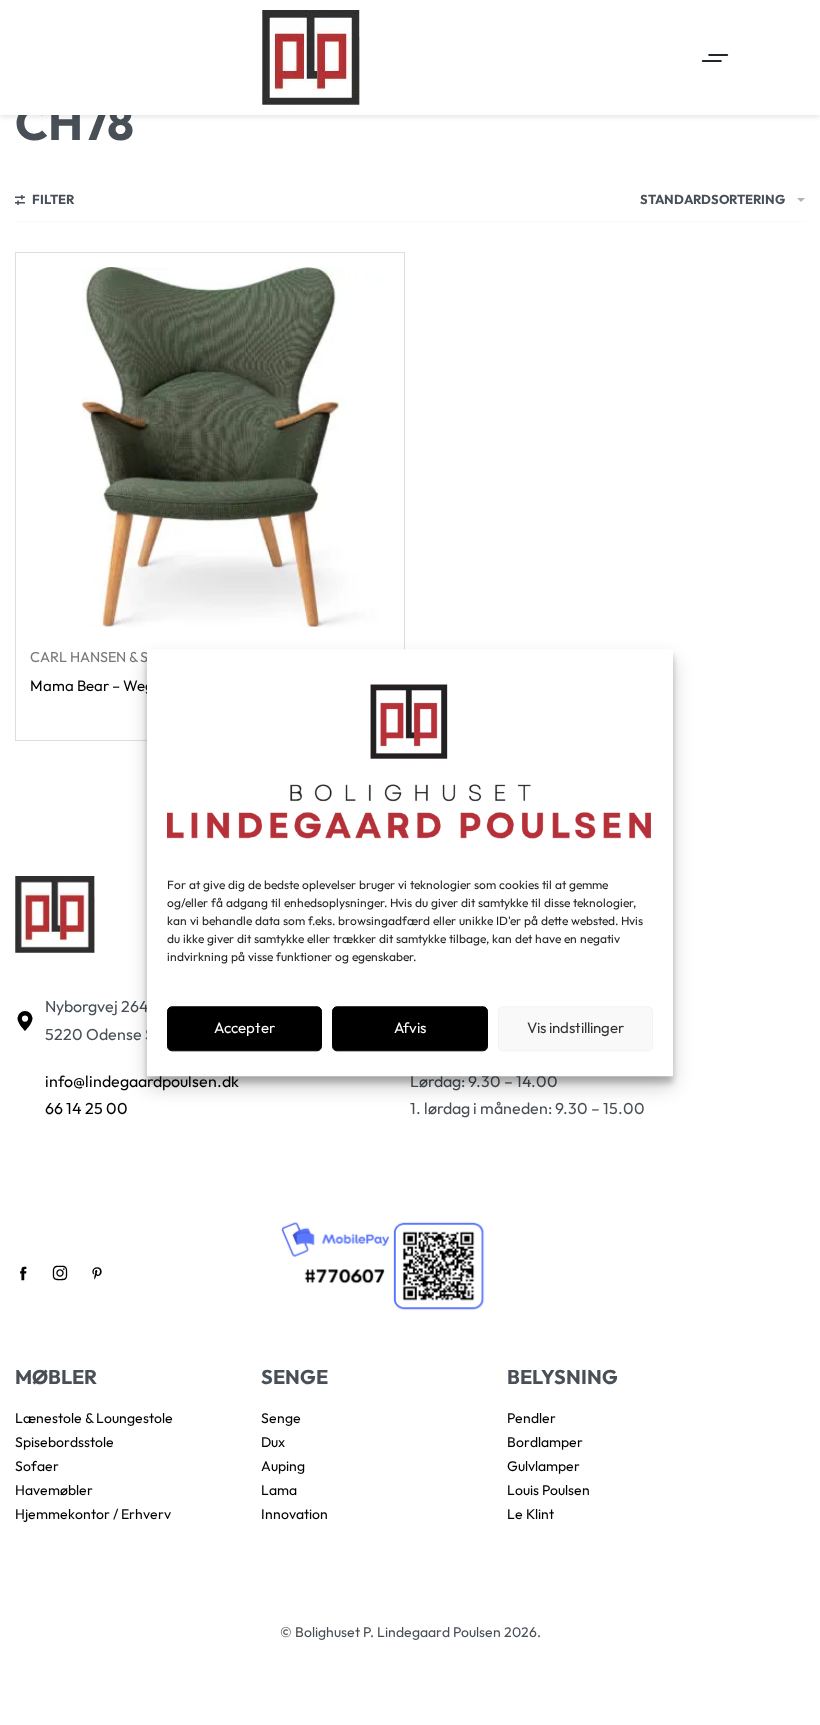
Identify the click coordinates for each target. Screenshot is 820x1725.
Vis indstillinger (575, 1028)
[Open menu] (715, 58)
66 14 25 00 (86, 1108)
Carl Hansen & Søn (99, 657)
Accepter (244, 1028)
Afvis (410, 1028)
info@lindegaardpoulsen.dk (142, 1081)
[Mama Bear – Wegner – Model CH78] (210, 447)
